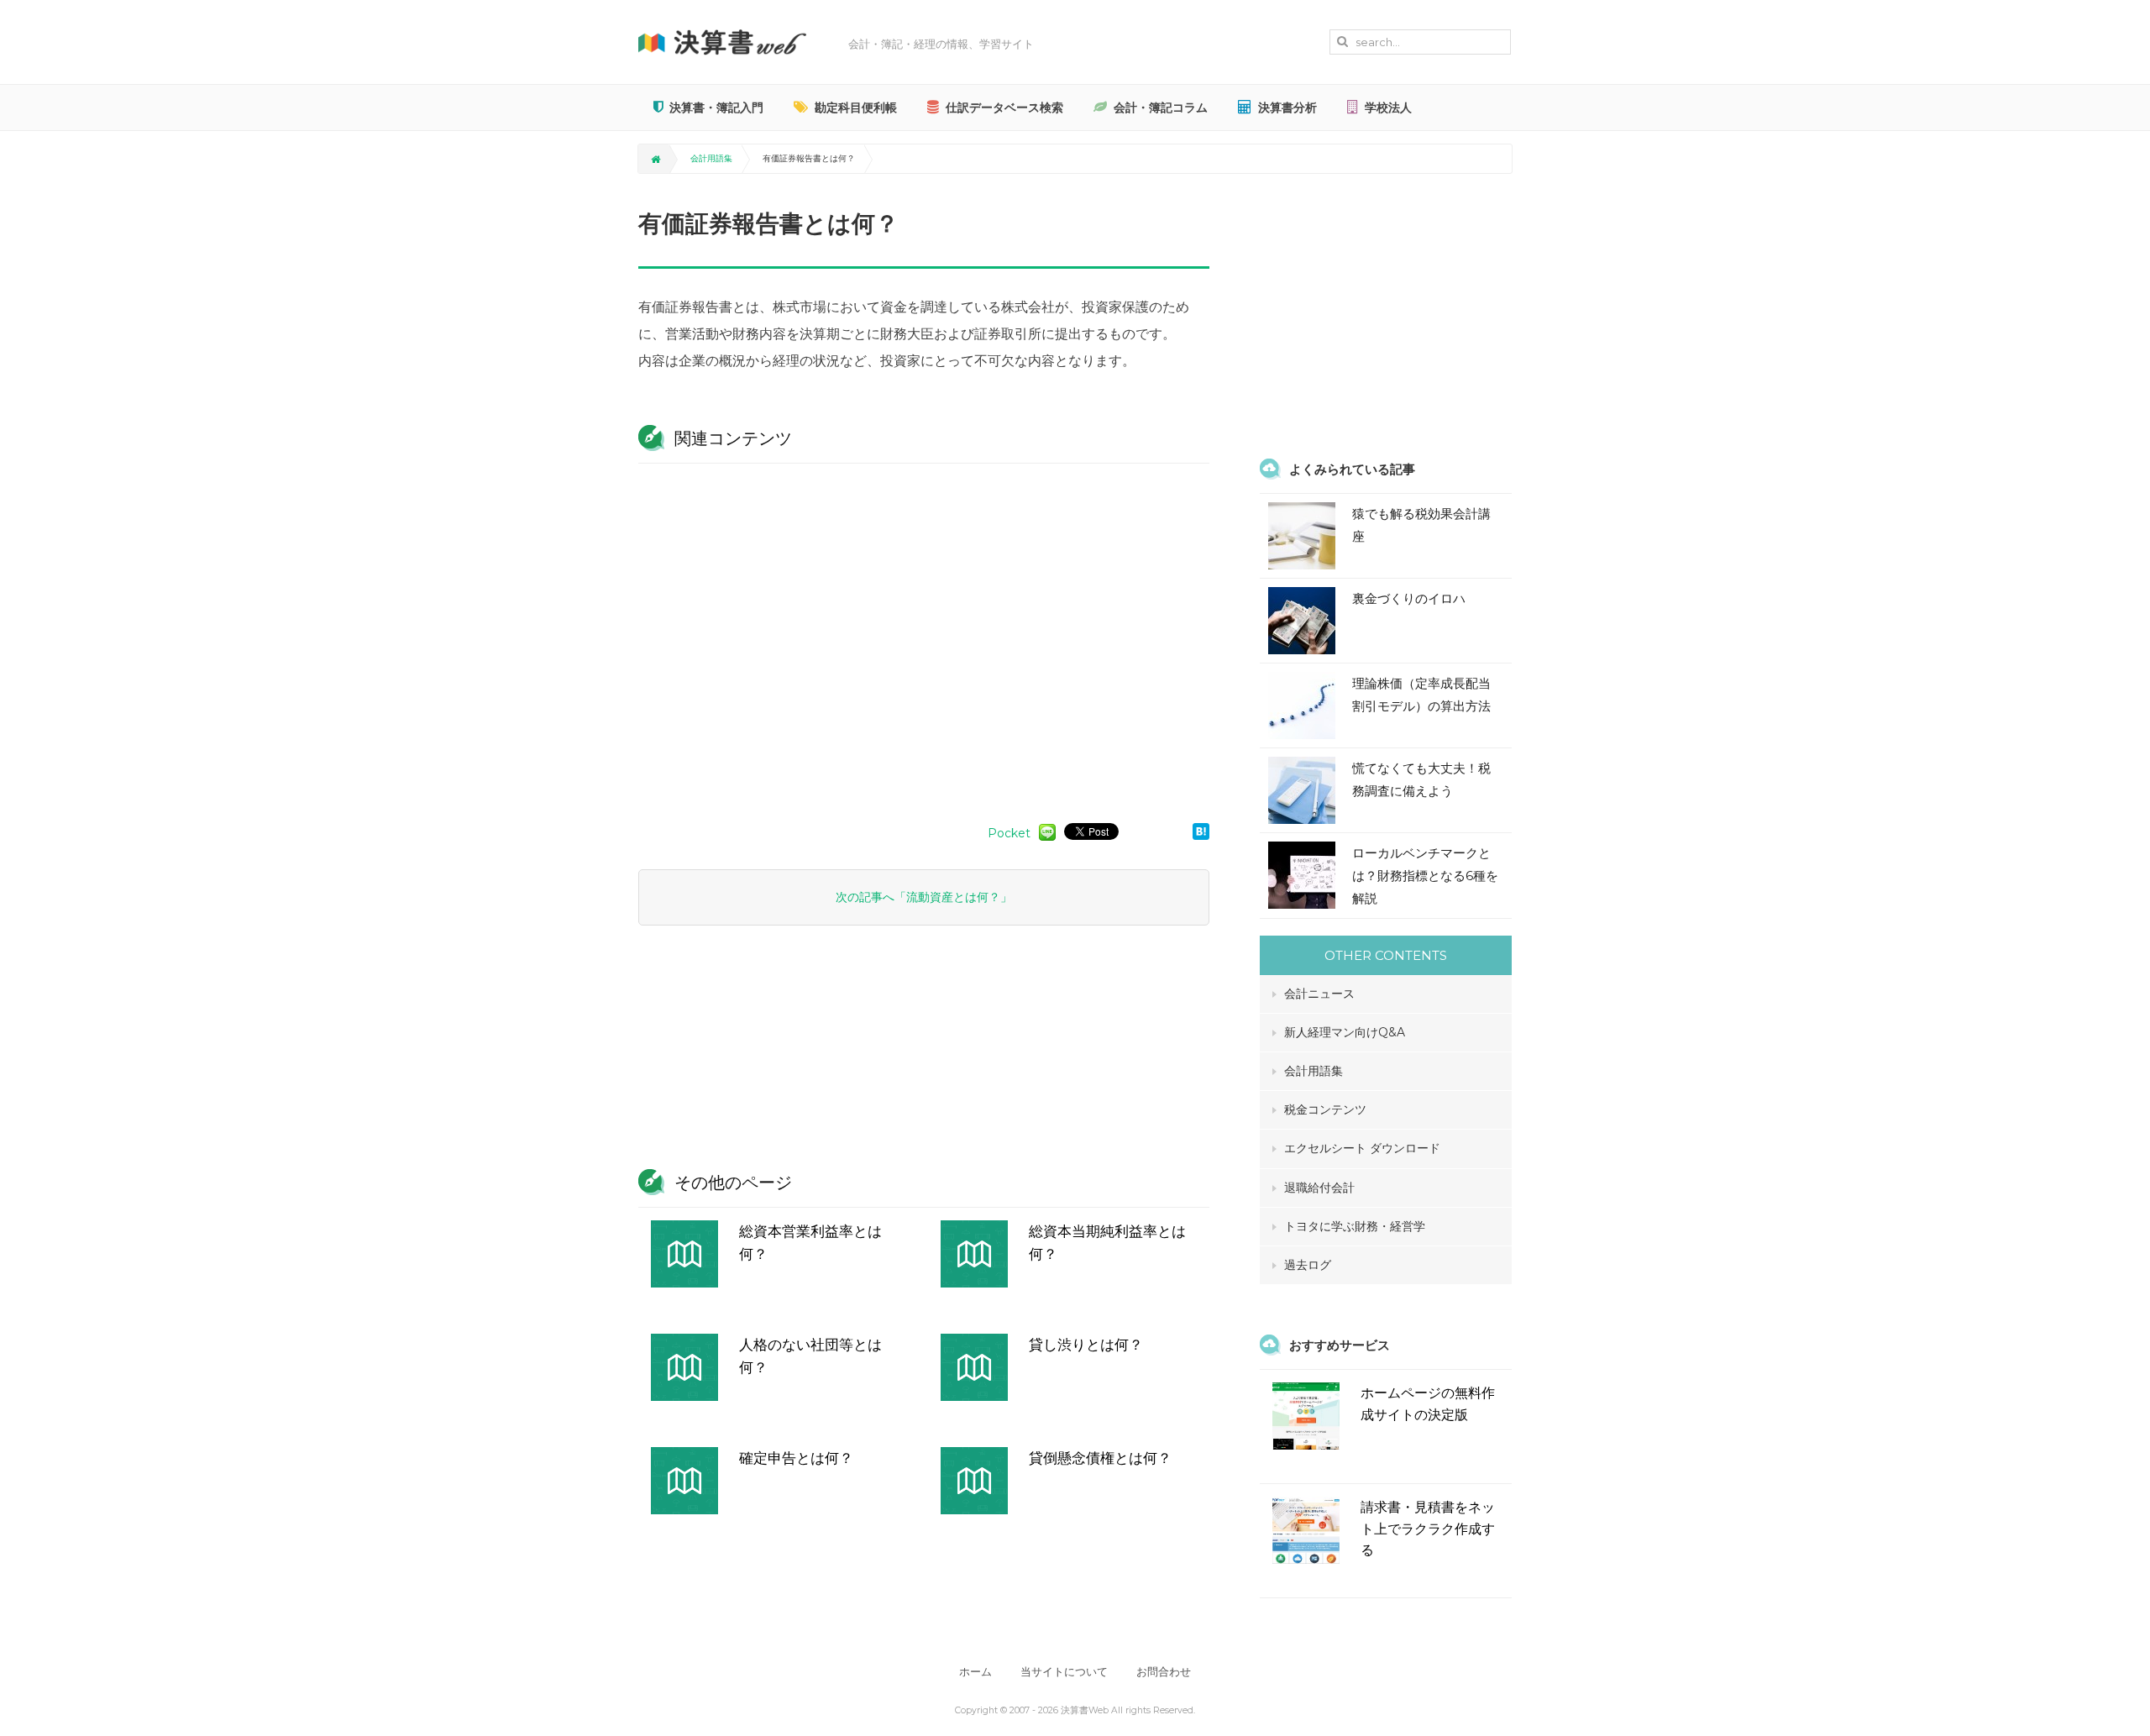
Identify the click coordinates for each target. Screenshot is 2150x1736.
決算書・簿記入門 (716, 108)
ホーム (975, 1672)
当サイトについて (1064, 1672)
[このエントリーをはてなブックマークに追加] (1201, 831)
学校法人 (1388, 108)
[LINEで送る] (1047, 831)
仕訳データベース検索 (1004, 108)
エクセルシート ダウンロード (1362, 1148)
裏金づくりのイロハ (1409, 598)
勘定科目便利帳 (856, 108)
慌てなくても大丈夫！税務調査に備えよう (1421, 779)
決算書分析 (1287, 108)
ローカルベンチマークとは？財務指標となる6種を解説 (1425, 876)
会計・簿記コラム (1161, 108)
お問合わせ (1164, 1672)
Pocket (1009, 833)
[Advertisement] (924, 635)
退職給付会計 (1319, 1188)
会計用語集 (711, 158)
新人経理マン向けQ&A (1345, 1032)
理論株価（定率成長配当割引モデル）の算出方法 (1421, 695)
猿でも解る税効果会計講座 (1421, 525)
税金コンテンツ (1325, 1109)
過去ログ (1308, 1265)
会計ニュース (1319, 994)
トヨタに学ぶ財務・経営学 (1355, 1226)
